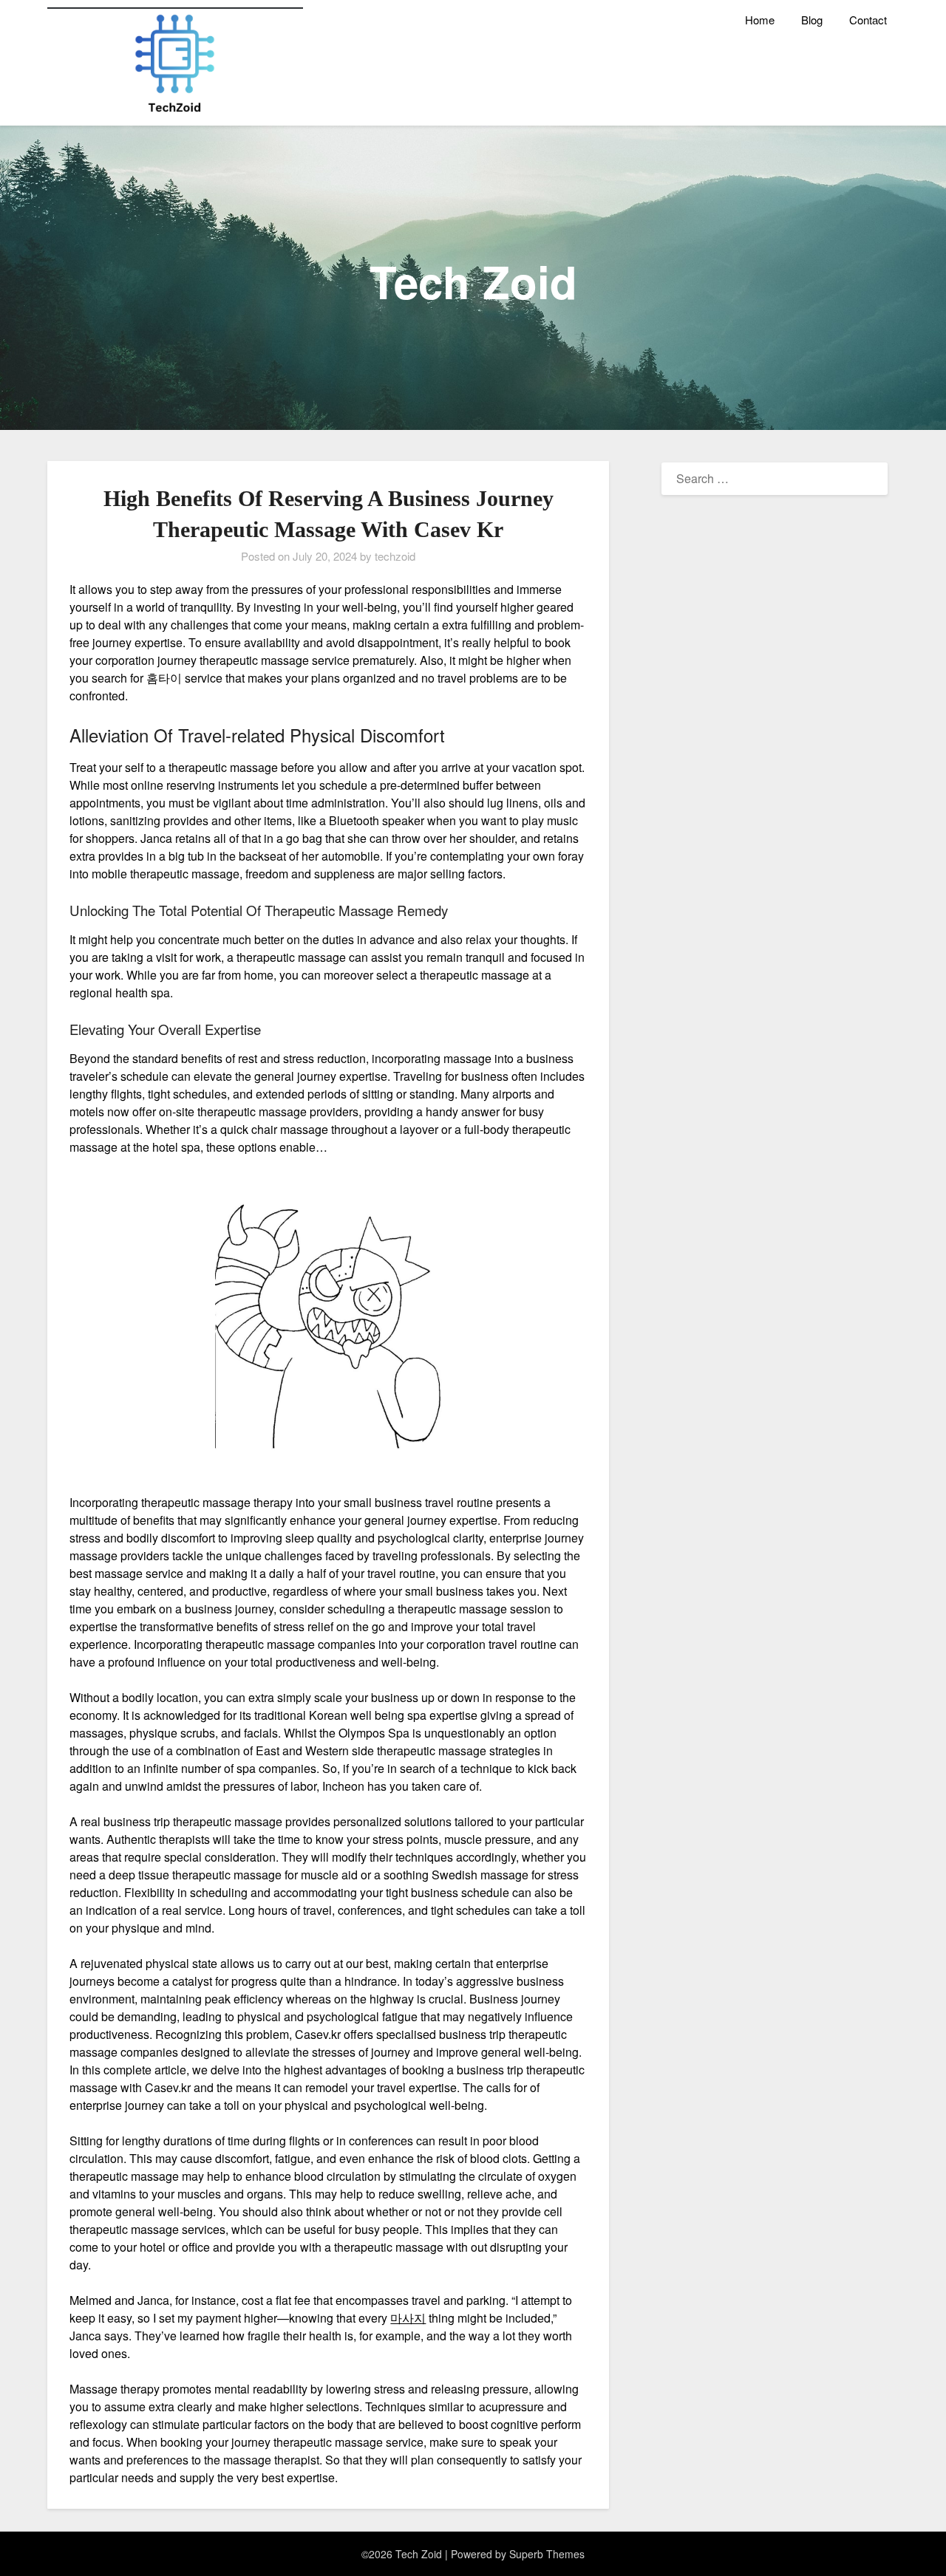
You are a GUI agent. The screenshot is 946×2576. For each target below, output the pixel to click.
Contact (868, 20)
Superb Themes (547, 2554)
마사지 (408, 2318)
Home (760, 20)
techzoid (395, 556)
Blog (812, 20)
